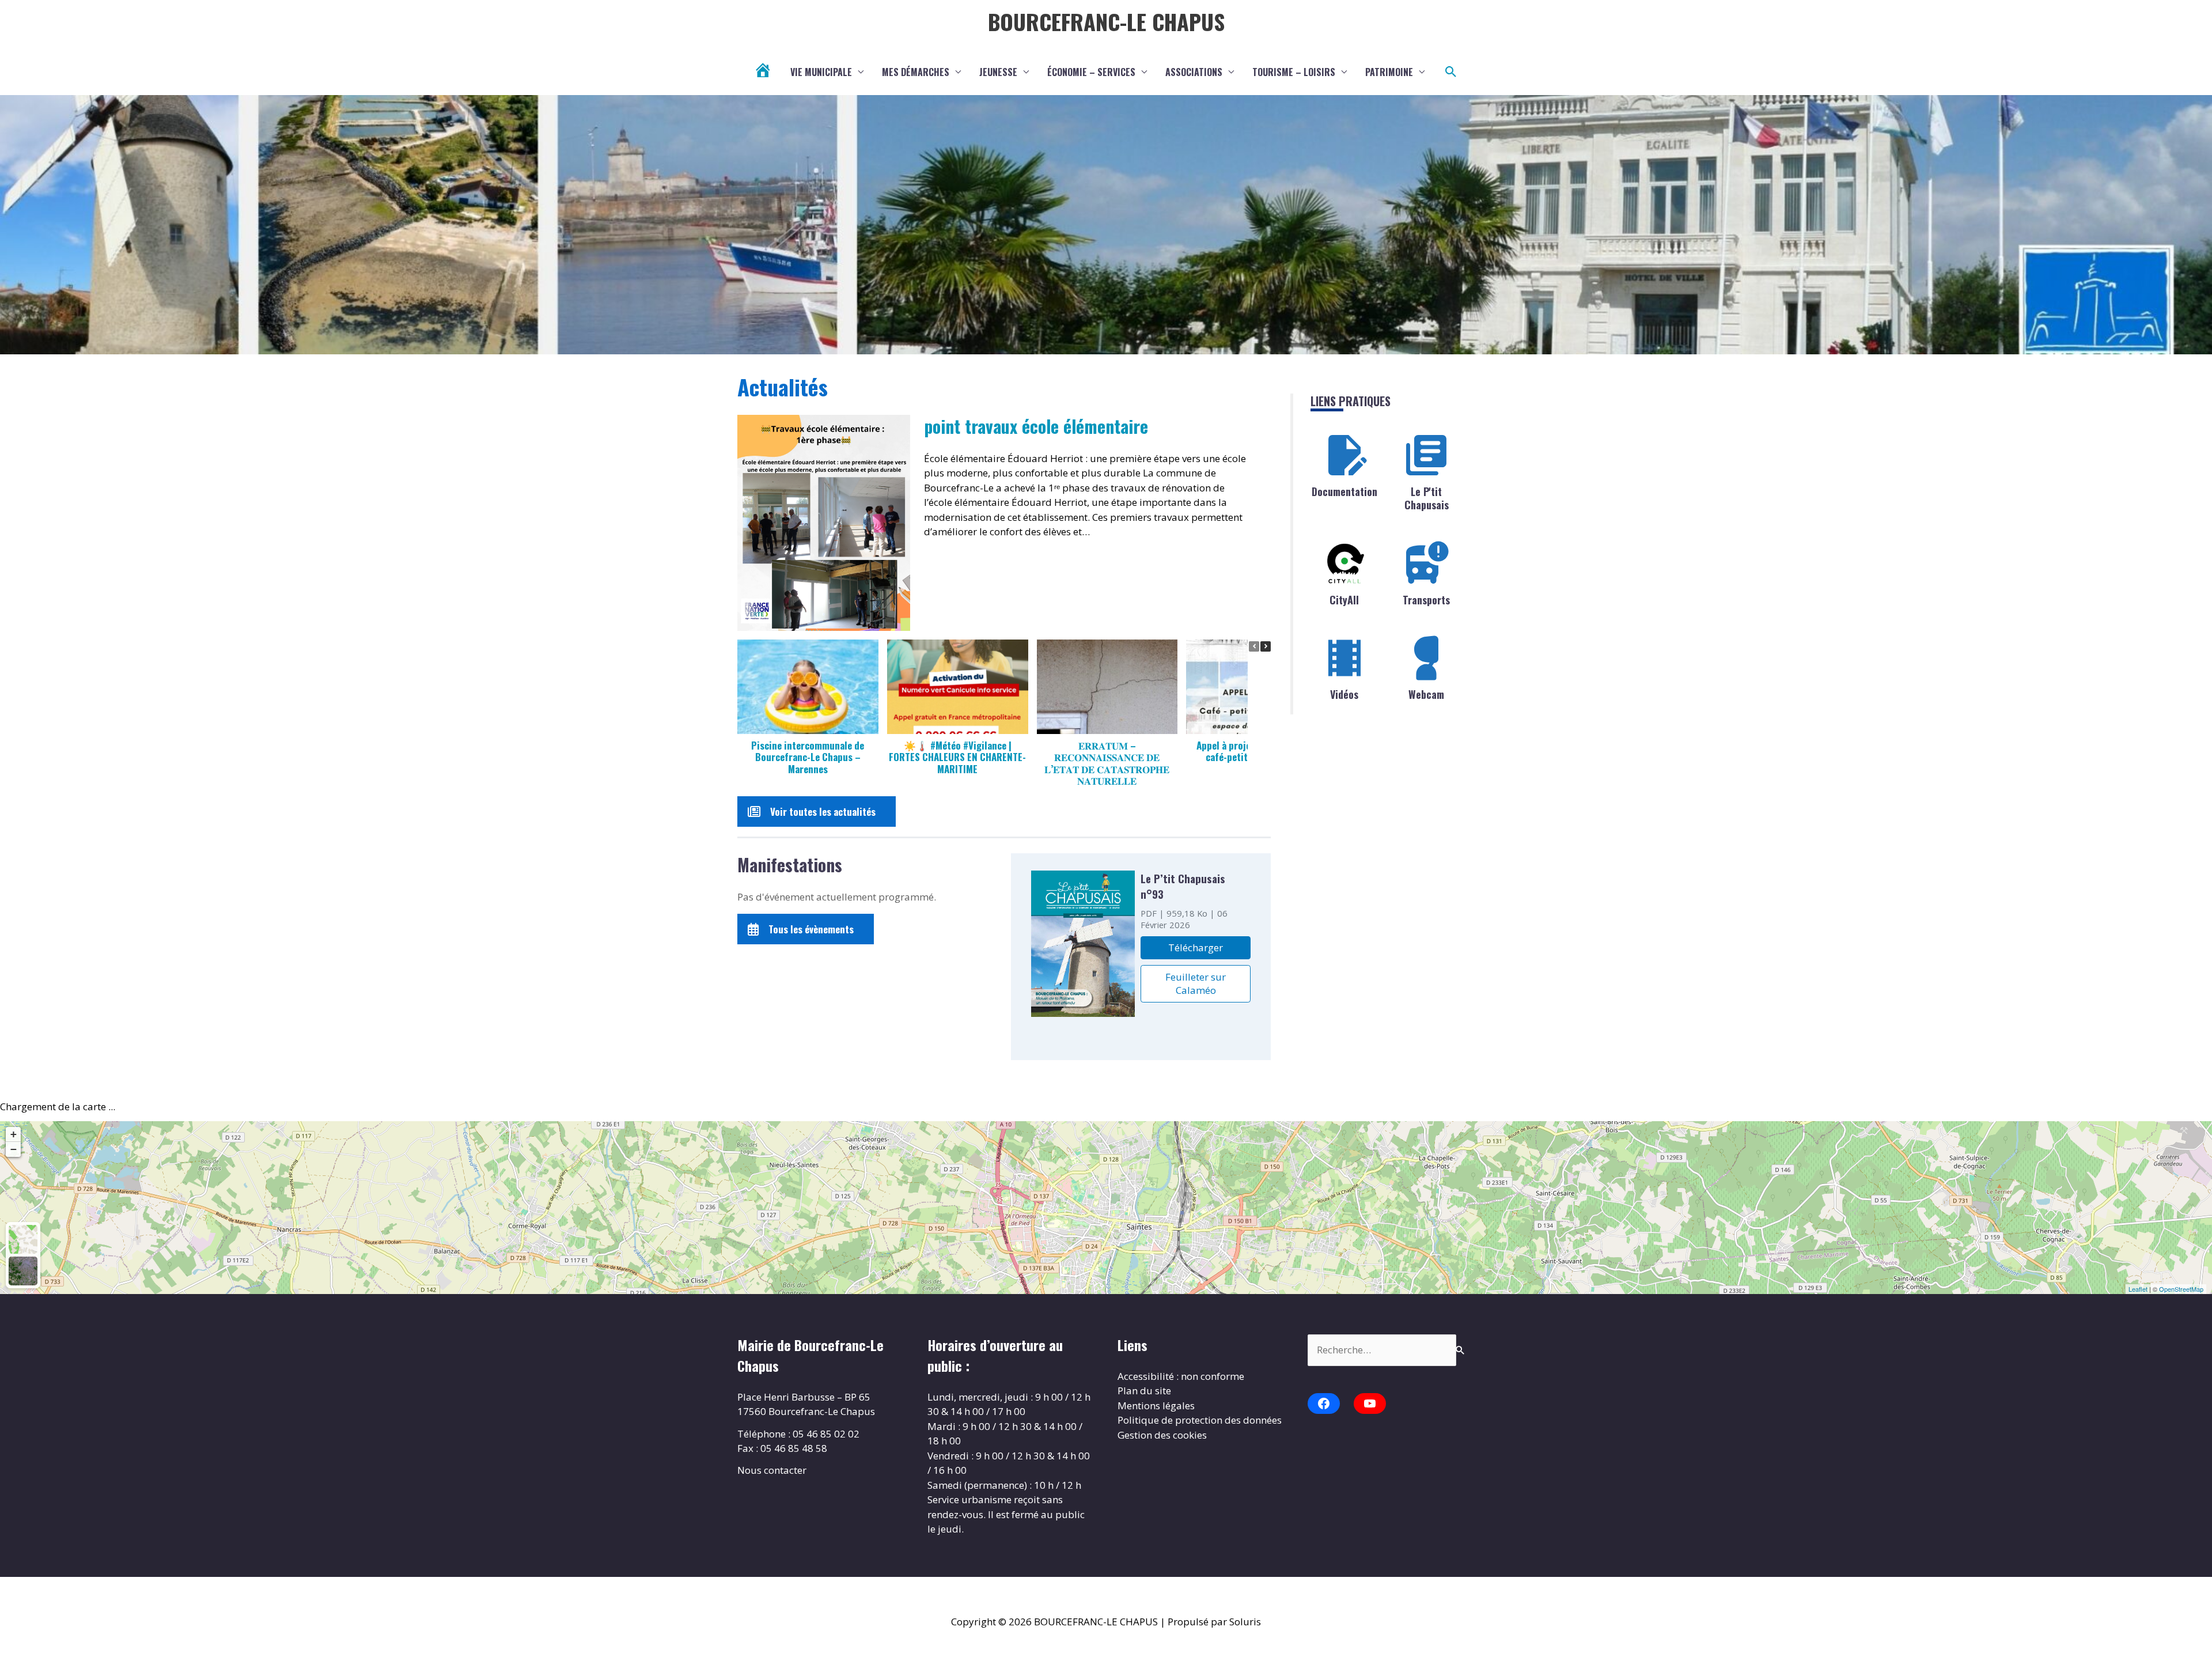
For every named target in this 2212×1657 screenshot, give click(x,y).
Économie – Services (1091, 72)
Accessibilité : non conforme (1181, 1376)
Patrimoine (1389, 72)
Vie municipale (821, 72)
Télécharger (1196, 947)
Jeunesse (998, 72)
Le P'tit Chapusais (1427, 498)
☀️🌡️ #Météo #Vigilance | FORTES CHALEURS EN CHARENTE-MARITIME (957, 756)
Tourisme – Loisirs (1294, 72)
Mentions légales (1156, 1406)
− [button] (14, 1149)
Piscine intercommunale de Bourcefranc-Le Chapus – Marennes (808, 756)
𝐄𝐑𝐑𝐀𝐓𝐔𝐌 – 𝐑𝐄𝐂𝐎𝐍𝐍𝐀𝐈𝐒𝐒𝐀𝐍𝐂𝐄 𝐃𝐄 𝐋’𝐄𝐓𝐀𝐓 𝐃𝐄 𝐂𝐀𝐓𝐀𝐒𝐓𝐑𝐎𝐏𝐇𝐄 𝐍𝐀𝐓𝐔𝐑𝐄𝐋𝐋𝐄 (1107, 763)
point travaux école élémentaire (1036, 426)
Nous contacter (772, 1470)
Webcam (1426, 694)
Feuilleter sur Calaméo (1196, 983)
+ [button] (14, 1134)
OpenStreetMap (2181, 1289)
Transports (1426, 600)
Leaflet (2138, 1289)
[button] (1451, 72)
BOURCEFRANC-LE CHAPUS (1106, 21)
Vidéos (1344, 694)
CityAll (1344, 600)
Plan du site (1144, 1391)
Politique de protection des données (1200, 1420)
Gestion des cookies (1162, 1435)
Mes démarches (916, 72)
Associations (1194, 72)
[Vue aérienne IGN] (23, 1271)
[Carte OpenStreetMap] (23, 1239)
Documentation (1344, 491)
